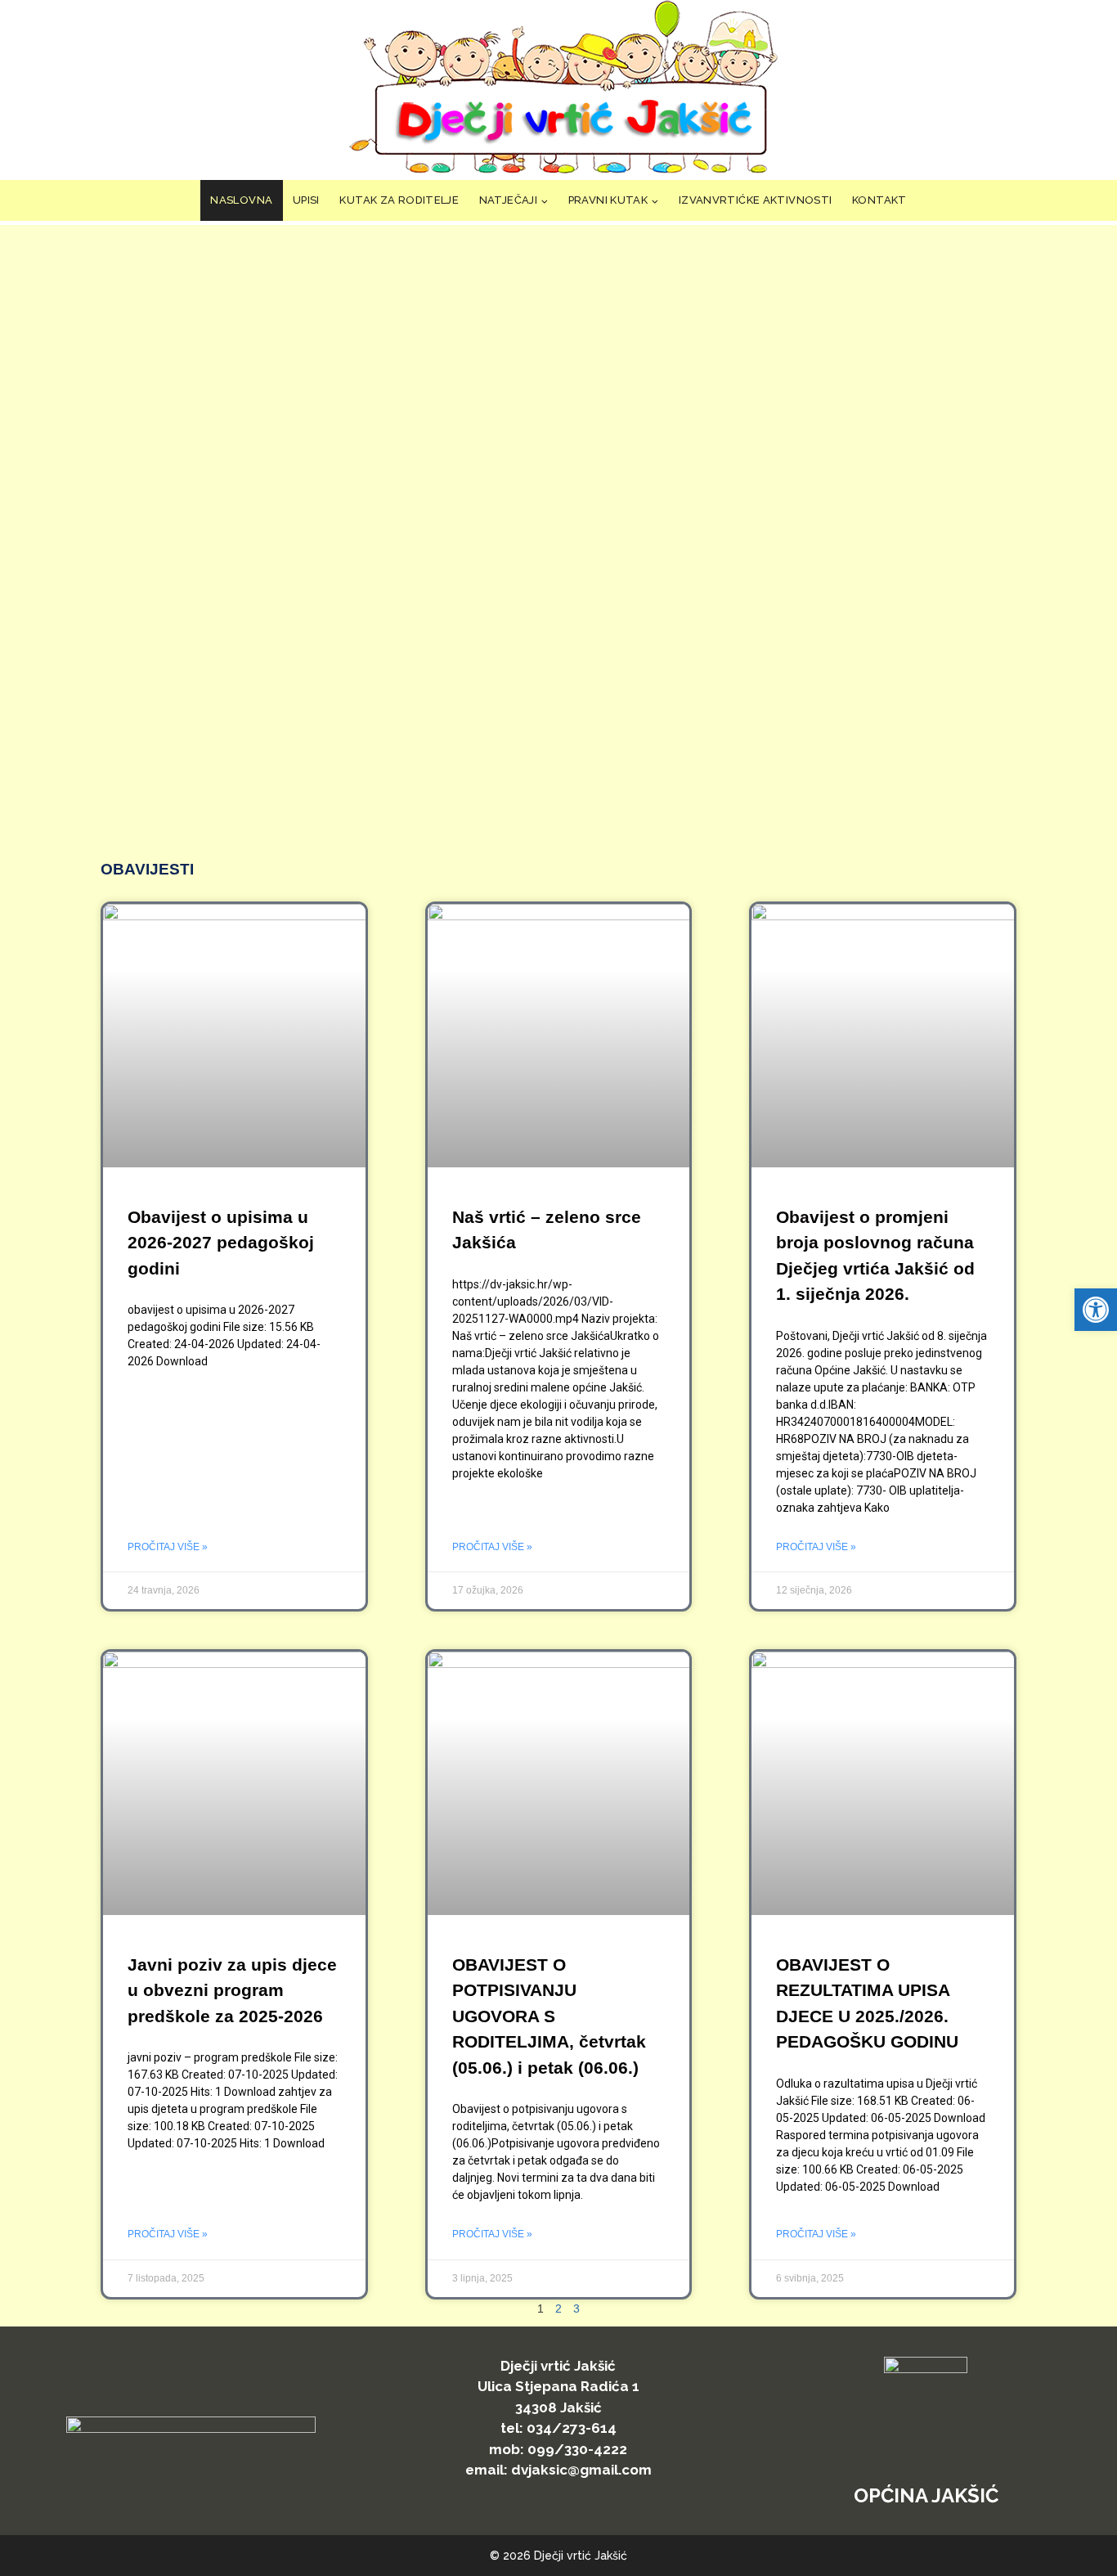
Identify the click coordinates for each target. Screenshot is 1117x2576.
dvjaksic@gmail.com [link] (581, 2470)
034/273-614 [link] (572, 2428)
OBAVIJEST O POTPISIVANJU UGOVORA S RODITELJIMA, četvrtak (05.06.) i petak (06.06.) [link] (549, 2016)
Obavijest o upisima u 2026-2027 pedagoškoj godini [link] (221, 1243)
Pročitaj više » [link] (168, 1547)
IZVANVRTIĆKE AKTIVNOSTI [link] (756, 200)
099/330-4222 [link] (577, 2449)
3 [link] (576, 2309)
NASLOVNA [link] (241, 200)
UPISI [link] (306, 200)
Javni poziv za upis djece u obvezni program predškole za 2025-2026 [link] (232, 1990)
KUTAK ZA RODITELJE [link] (399, 200)
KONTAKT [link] (879, 200)
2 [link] (558, 2309)
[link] (1096, 1310)
